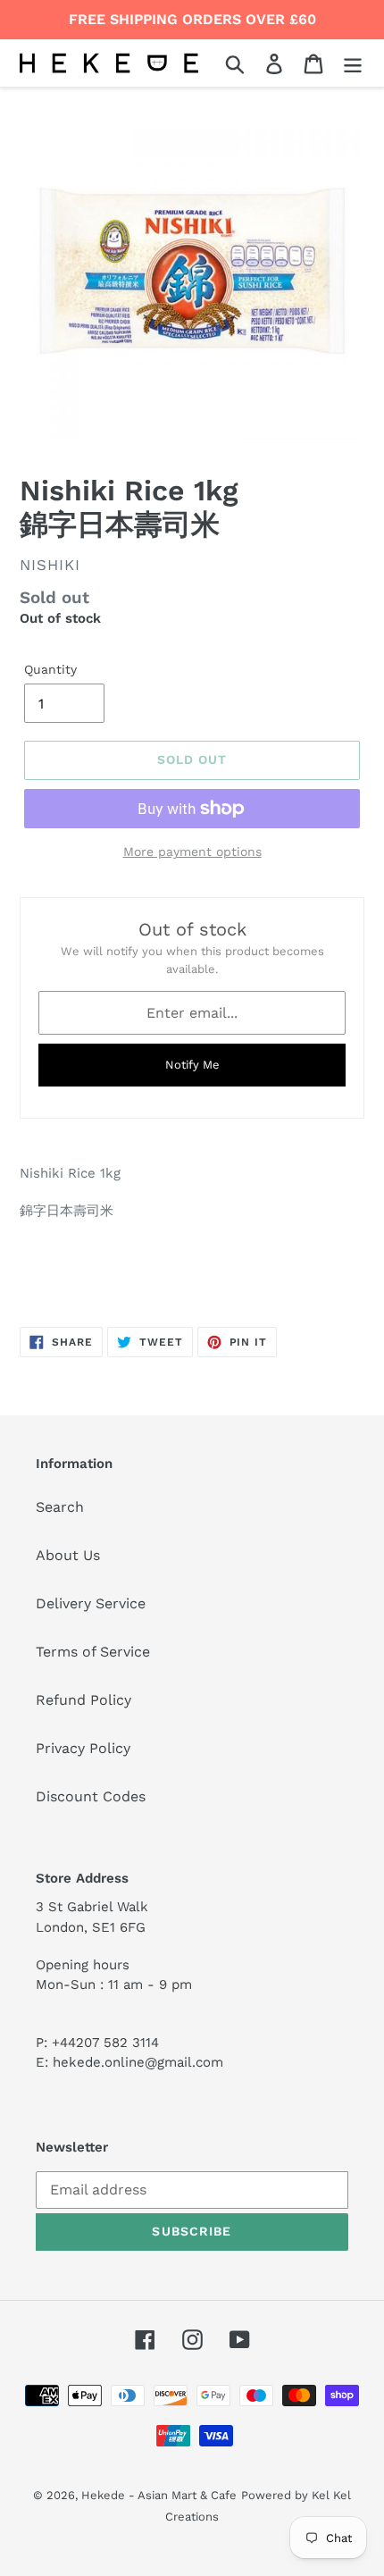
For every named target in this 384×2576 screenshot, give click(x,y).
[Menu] (353, 63)
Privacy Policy (83, 1748)
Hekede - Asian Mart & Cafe (159, 2495)
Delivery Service (91, 1603)
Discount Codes (91, 1796)
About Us (68, 1555)
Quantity (50, 669)
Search (60, 1507)
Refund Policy (83, 1700)
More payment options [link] (192, 852)
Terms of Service (93, 1652)
